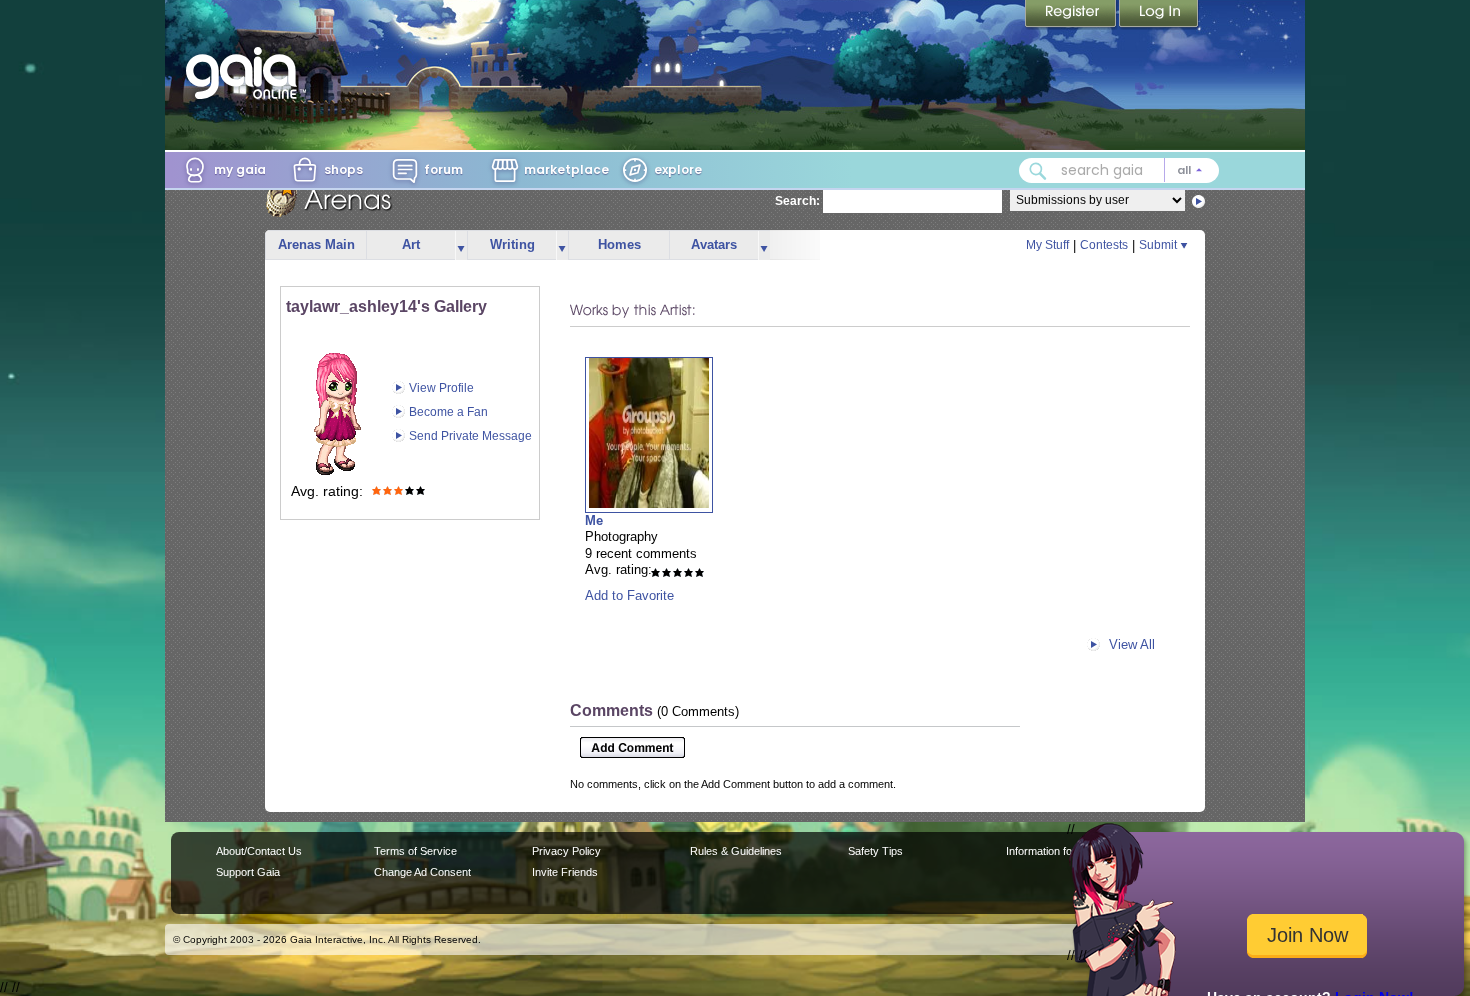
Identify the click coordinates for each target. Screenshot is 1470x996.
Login (1159, 15)
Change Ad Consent (422, 872)
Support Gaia (248, 872)
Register (1072, 15)
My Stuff (1047, 245)
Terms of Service (415, 851)
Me (594, 520)
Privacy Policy (566, 851)
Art (411, 244)
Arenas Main (316, 244)
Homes (619, 244)
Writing (512, 244)
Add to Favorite (629, 595)
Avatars (714, 244)
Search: (797, 201)
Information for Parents (1061, 851)
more (461, 245)
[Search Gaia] (1038, 171)
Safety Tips (875, 851)
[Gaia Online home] (246, 73)
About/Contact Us (259, 851)
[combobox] (1119, 170)
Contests (1104, 245)
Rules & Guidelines (736, 851)
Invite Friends (565, 872)
